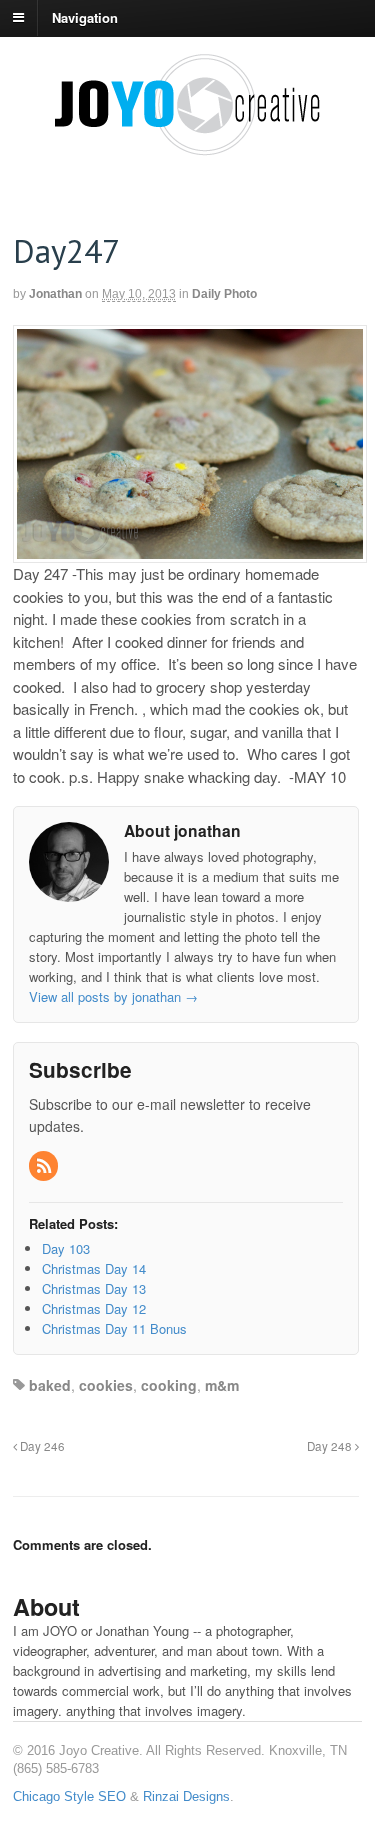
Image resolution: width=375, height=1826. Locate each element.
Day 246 (41, 1446)
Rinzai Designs (186, 1796)
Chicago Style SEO (69, 1796)
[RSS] (45, 1166)
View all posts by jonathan (113, 996)
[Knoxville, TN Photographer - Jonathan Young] (188, 147)
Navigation (85, 16)
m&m (222, 1385)
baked (50, 1385)
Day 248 (331, 1446)
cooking (169, 1385)
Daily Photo (224, 294)
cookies (106, 1385)
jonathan (55, 294)
